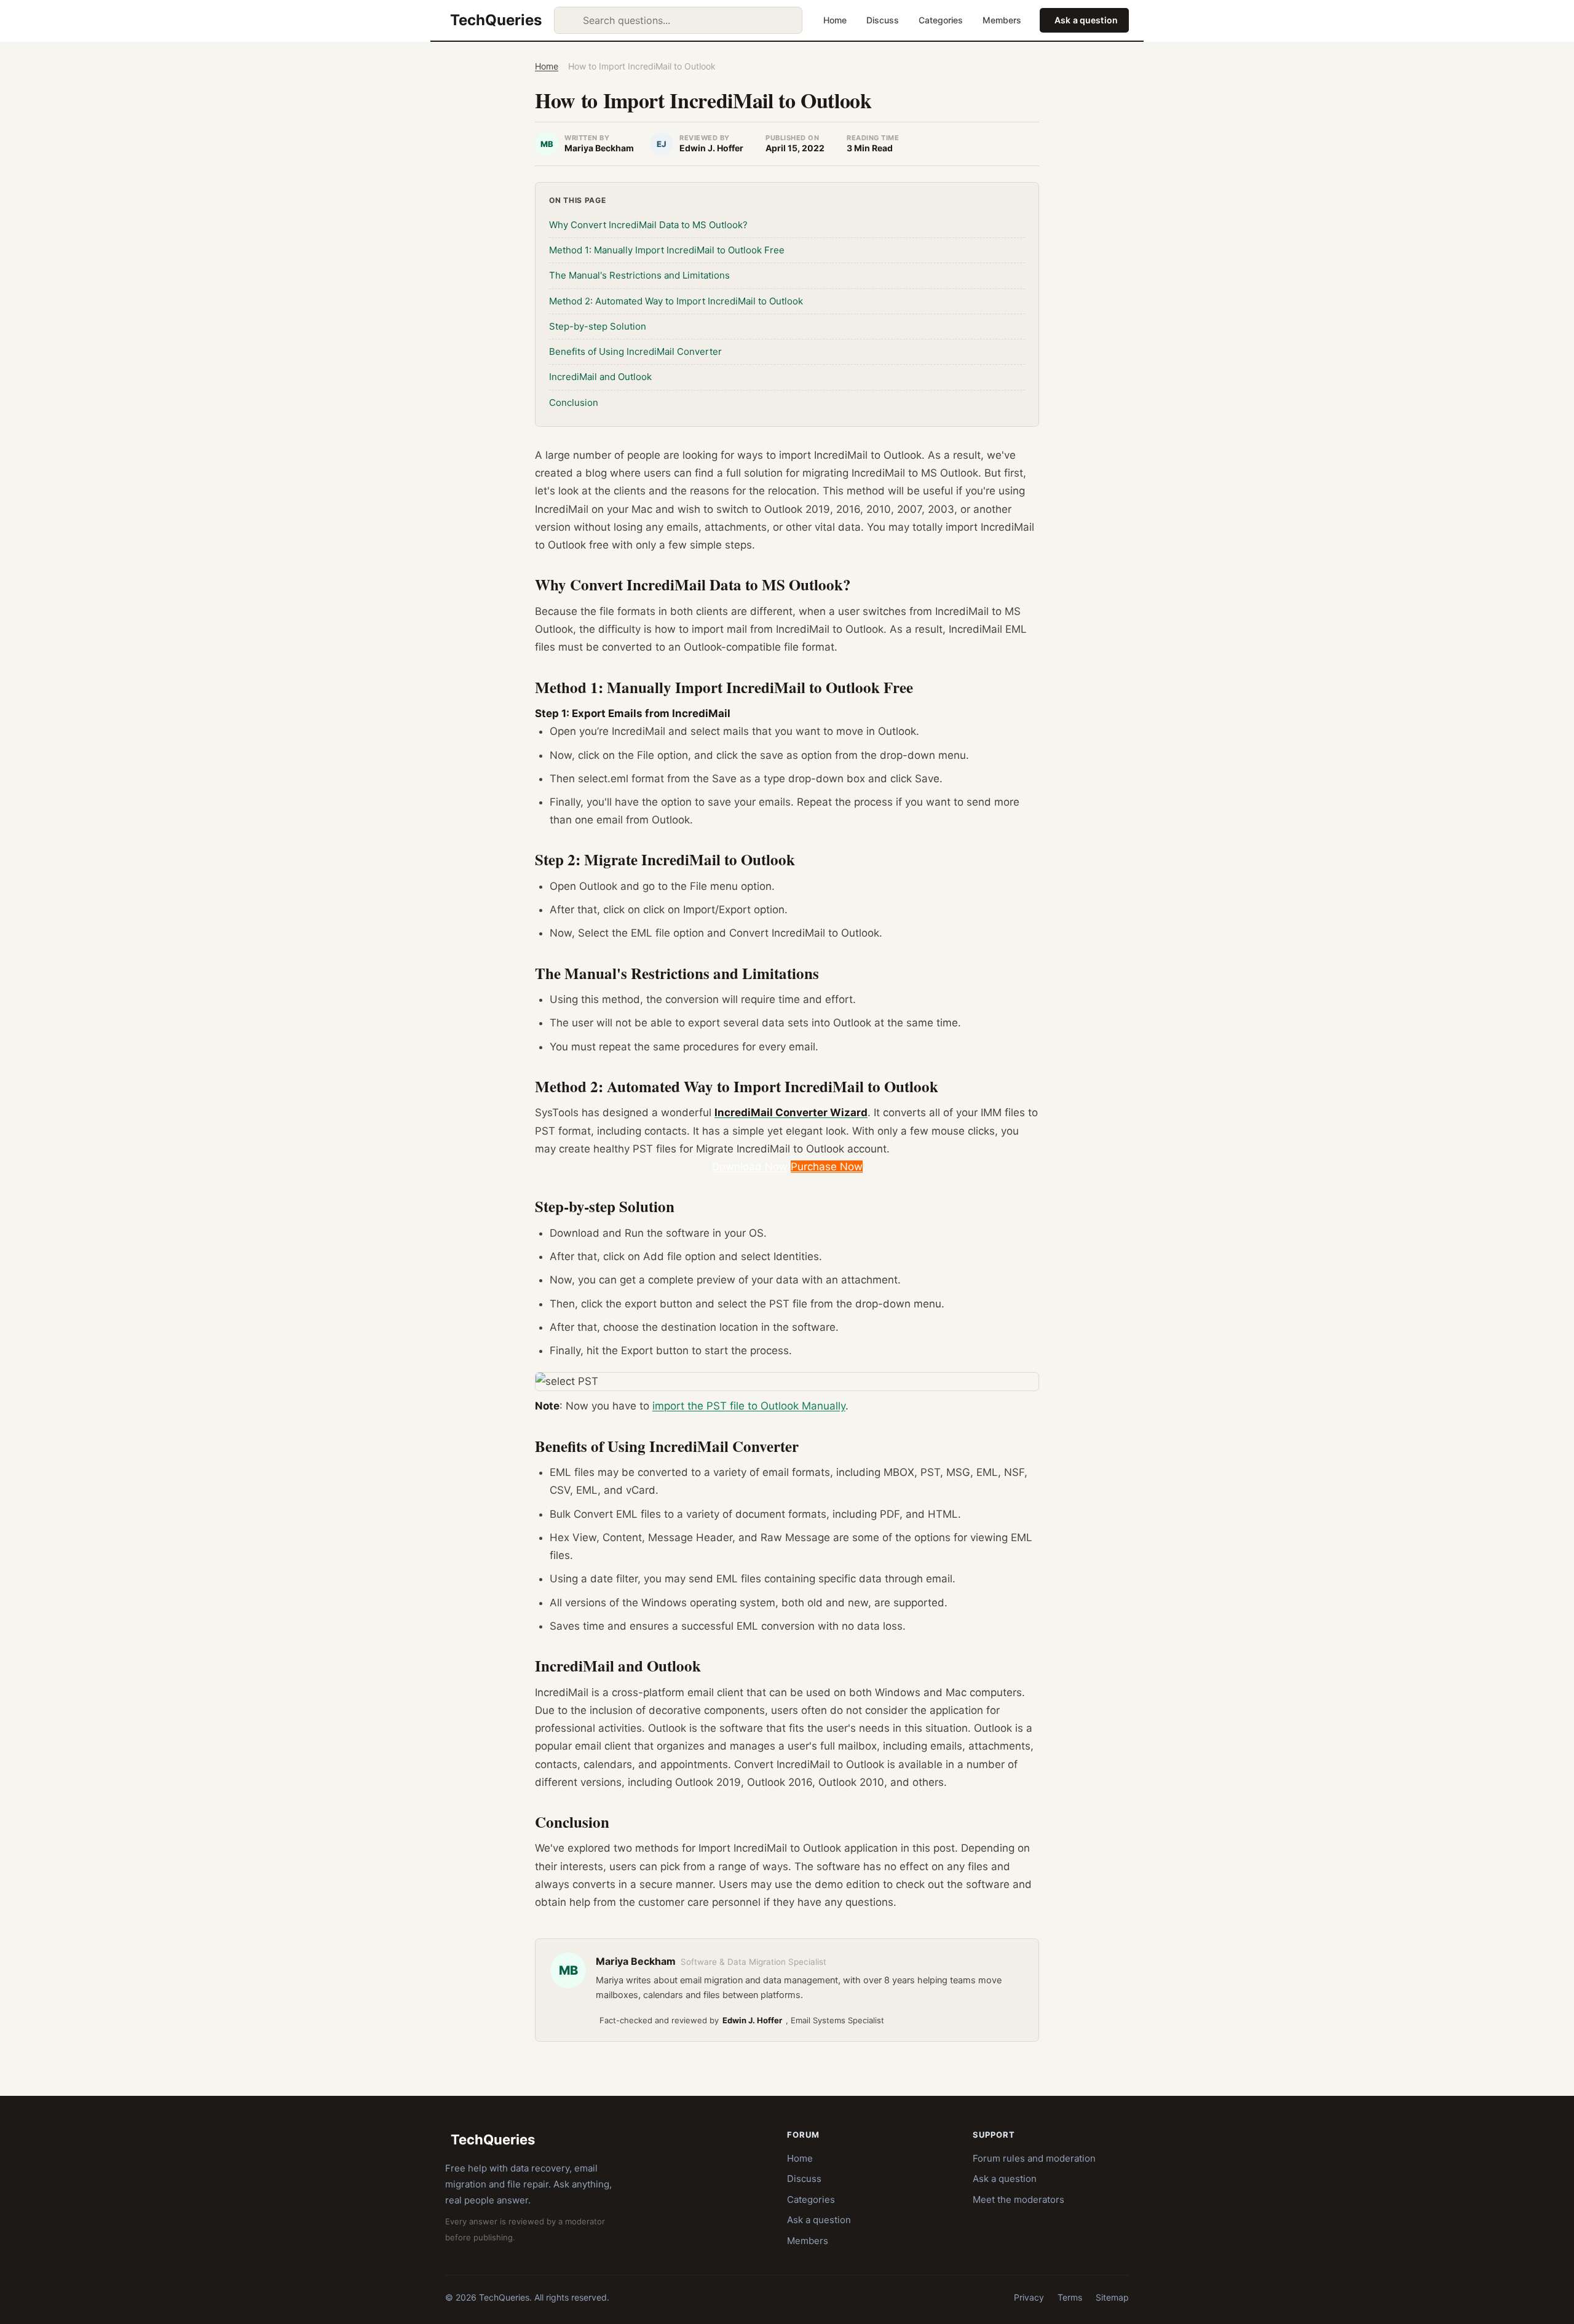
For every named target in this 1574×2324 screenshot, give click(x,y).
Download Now (750, 1167)
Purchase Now (827, 1167)
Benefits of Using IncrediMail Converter (635, 351)
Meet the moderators (1018, 2199)
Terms (1070, 2297)
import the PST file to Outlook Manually (749, 1406)
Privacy (1029, 2297)
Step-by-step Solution (598, 326)
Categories (941, 20)
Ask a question (1086, 20)
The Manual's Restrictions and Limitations (639, 275)
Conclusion (574, 403)
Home (835, 20)
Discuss (883, 20)
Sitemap (1112, 2297)
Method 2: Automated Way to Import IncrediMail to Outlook (676, 301)
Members (1002, 20)
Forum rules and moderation (1034, 2158)
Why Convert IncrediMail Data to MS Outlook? (648, 225)
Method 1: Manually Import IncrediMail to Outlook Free (667, 250)
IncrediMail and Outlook (600, 377)
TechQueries (496, 20)
